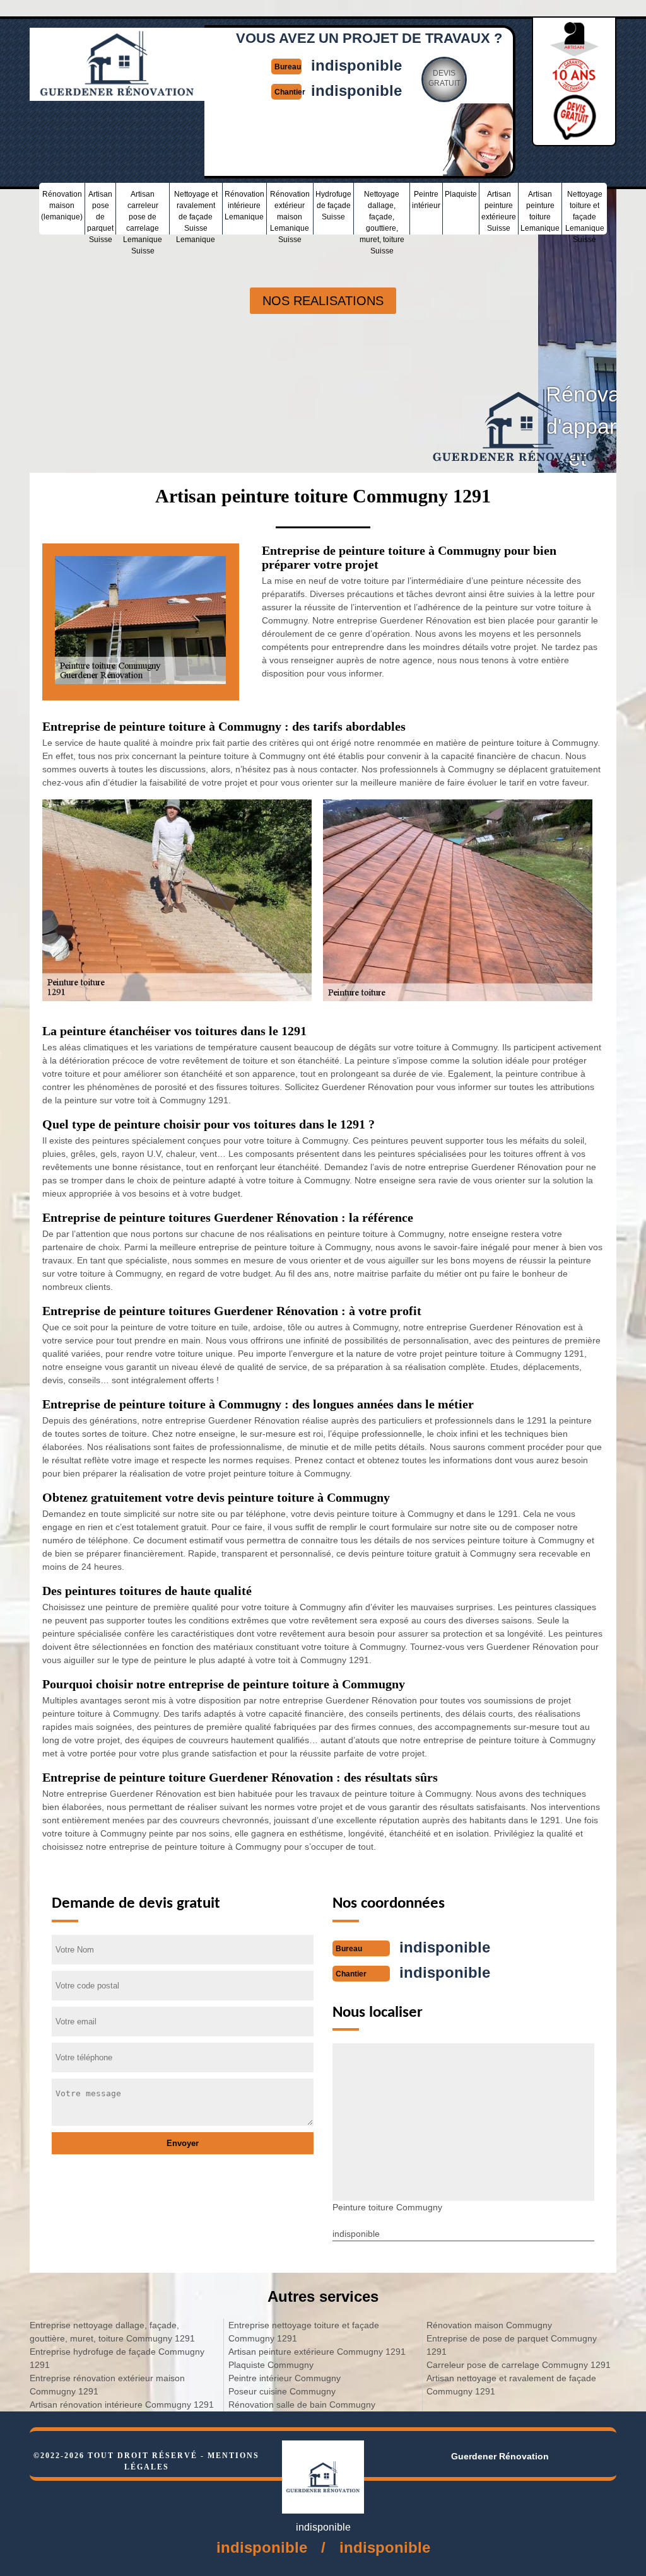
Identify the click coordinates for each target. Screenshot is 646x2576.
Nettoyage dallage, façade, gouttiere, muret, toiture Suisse (382, 212)
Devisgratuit (444, 78)
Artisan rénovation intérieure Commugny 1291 (122, 2405)
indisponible (356, 65)
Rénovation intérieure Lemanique (244, 206)
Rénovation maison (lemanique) (62, 206)
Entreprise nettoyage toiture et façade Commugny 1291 (304, 2332)
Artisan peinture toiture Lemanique (540, 211)
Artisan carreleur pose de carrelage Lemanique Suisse (143, 212)
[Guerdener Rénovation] (117, 95)
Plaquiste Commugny (271, 2365)
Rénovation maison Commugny (489, 2325)
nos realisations (323, 301)
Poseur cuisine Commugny (282, 2391)
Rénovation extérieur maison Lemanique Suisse (290, 212)
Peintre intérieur (426, 200)
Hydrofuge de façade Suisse (333, 206)
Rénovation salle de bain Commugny (302, 2405)
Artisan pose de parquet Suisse (100, 212)
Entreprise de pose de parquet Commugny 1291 (512, 2345)
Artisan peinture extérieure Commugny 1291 (317, 2352)
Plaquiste (461, 194)
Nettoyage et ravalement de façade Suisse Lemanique (196, 212)
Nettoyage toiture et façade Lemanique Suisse (585, 212)
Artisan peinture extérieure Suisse (499, 211)
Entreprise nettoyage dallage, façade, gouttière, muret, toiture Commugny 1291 (112, 2332)
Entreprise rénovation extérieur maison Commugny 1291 (107, 2385)
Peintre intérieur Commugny (285, 2378)
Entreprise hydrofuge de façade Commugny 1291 (117, 2358)
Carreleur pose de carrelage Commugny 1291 (519, 2365)
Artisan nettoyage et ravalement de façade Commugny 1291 (511, 2385)
